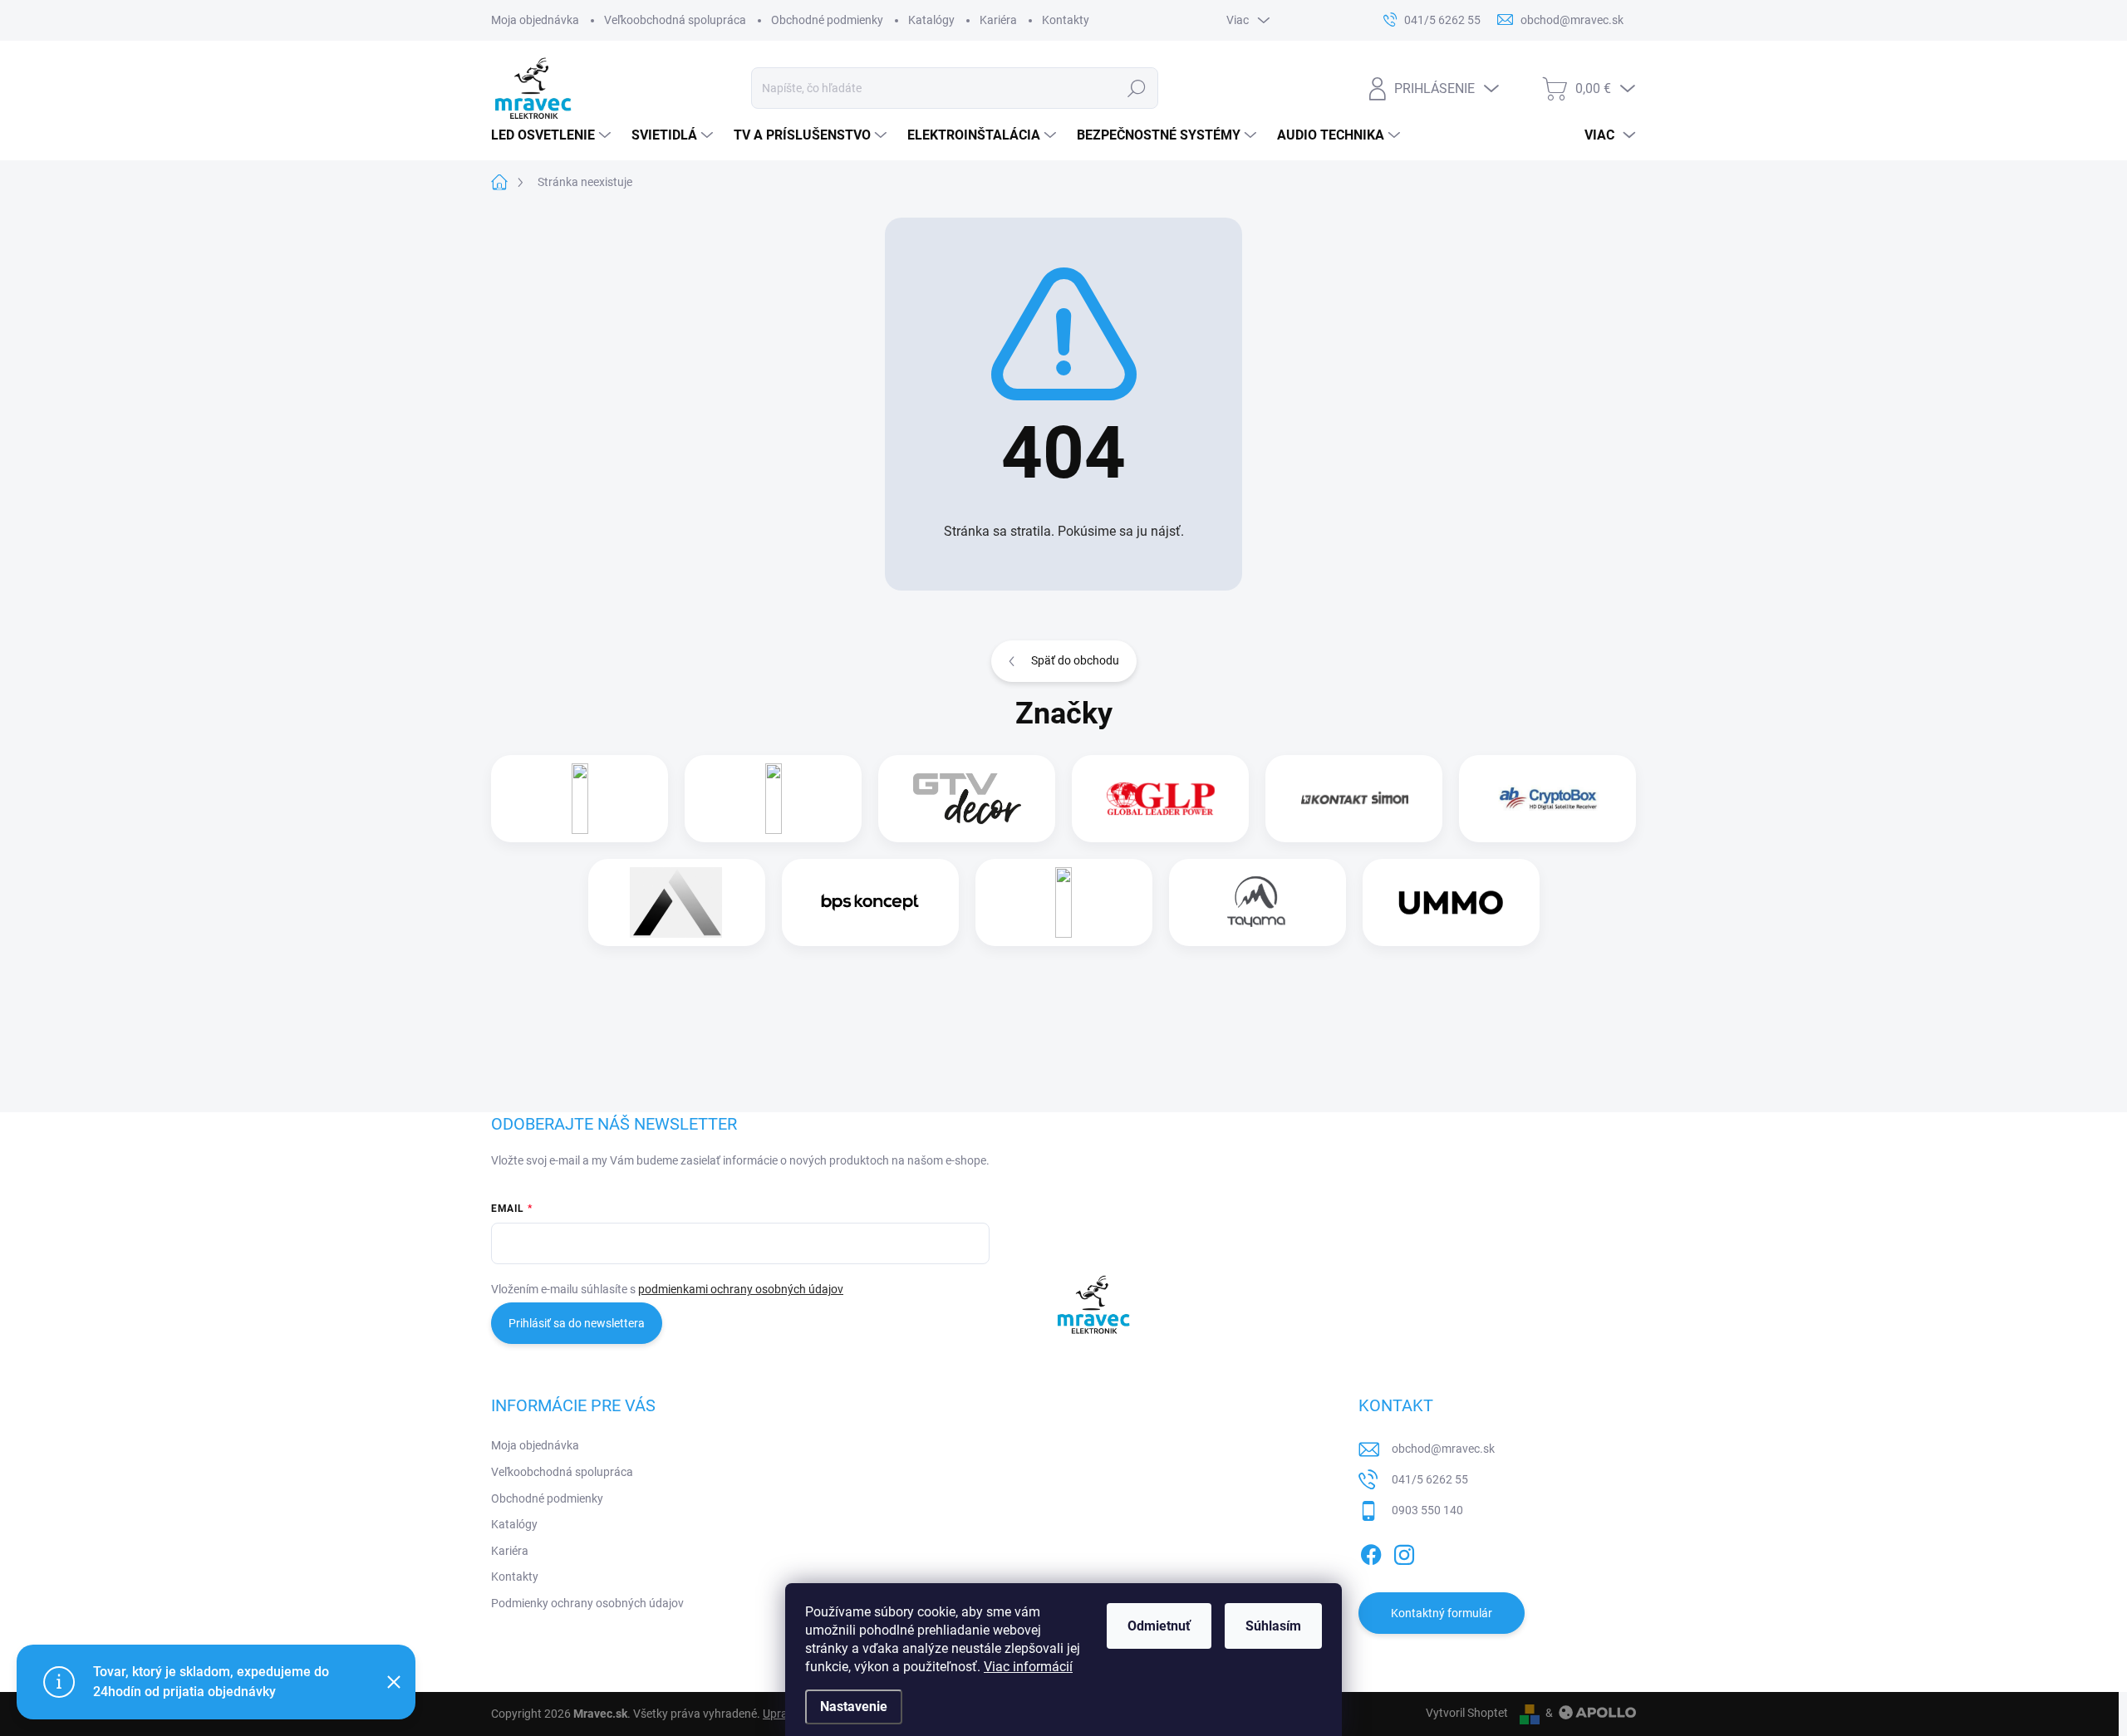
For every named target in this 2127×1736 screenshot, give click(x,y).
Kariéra (998, 20)
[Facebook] (1371, 1552)
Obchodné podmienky (827, 20)
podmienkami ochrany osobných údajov (741, 1289)
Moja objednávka (535, 20)
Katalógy (931, 20)
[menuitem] (553, 135)
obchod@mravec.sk (1443, 1449)
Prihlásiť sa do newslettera (577, 1323)
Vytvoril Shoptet (1467, 1713)
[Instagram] (1404, 1552)
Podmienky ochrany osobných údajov (587, 1603)
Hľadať (1137, 88)
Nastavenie (854, 1707)
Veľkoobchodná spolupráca (675, 20)
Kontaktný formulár (1442, 1613)
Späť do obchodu (1075, 660)
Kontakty (1066, 20)
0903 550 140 (1427, 1510)
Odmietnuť (1159, 1626)
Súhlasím (1273, 1626)
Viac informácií (1028, 1667)
